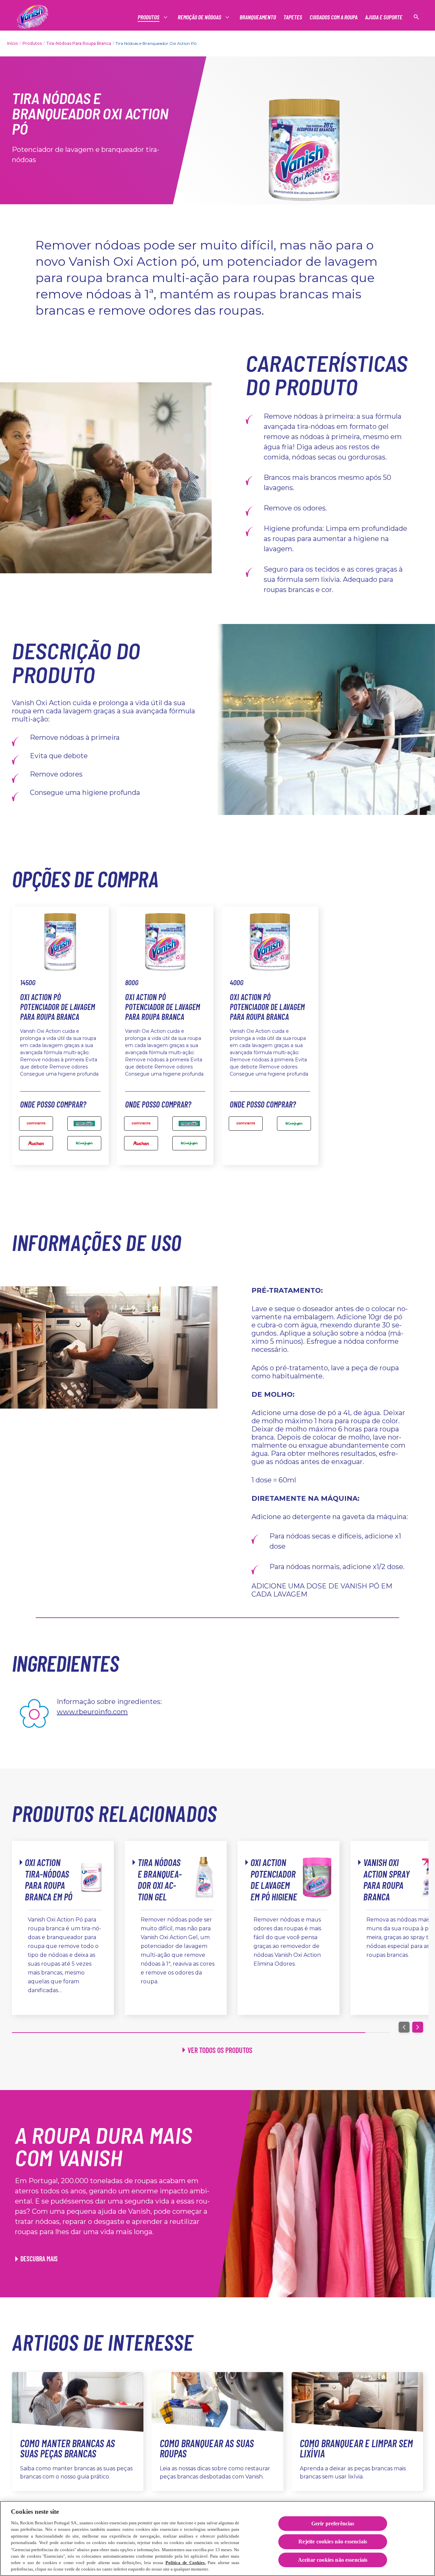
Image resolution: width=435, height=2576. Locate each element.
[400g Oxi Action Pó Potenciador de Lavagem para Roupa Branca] (294, 1124)
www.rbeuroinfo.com (92, 1712)
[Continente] (36, 1124)
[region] (217, 2538)
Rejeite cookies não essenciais (333, 2542)
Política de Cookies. (186, 2563)
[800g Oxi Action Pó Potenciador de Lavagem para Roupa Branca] (141, 1124)
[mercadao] (84, 1124)
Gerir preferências (333, 2524)
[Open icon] (416, 17)
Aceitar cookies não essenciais (333, 2560)
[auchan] (36, 1143)
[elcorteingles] (84, 1143)
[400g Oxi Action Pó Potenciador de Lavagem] (246, 1124)
